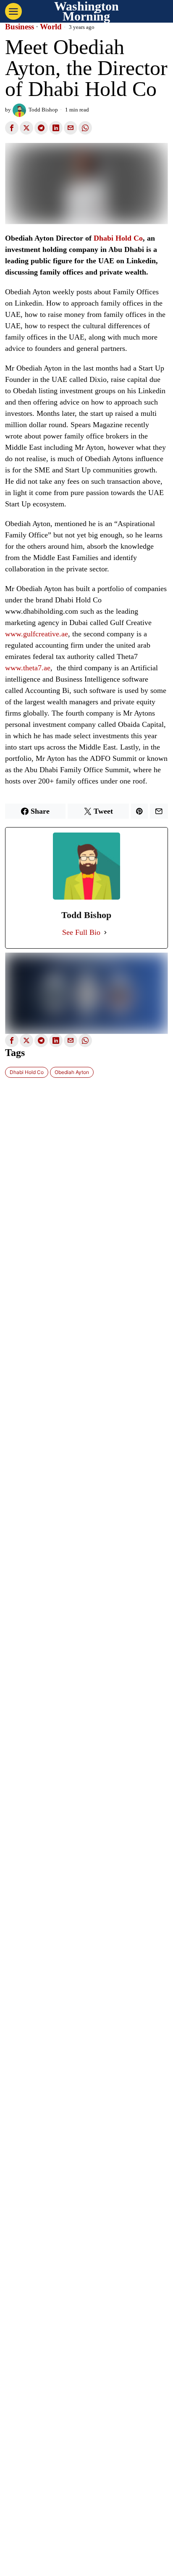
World (51, 27)
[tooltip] (12, 128)
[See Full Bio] (105, 933)
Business (20, 27)
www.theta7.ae (28, 668)
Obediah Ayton (72, 1072)
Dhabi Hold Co (118, 238)
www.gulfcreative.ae (37, 634)
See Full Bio (81, 932)
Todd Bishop (43, 110)
